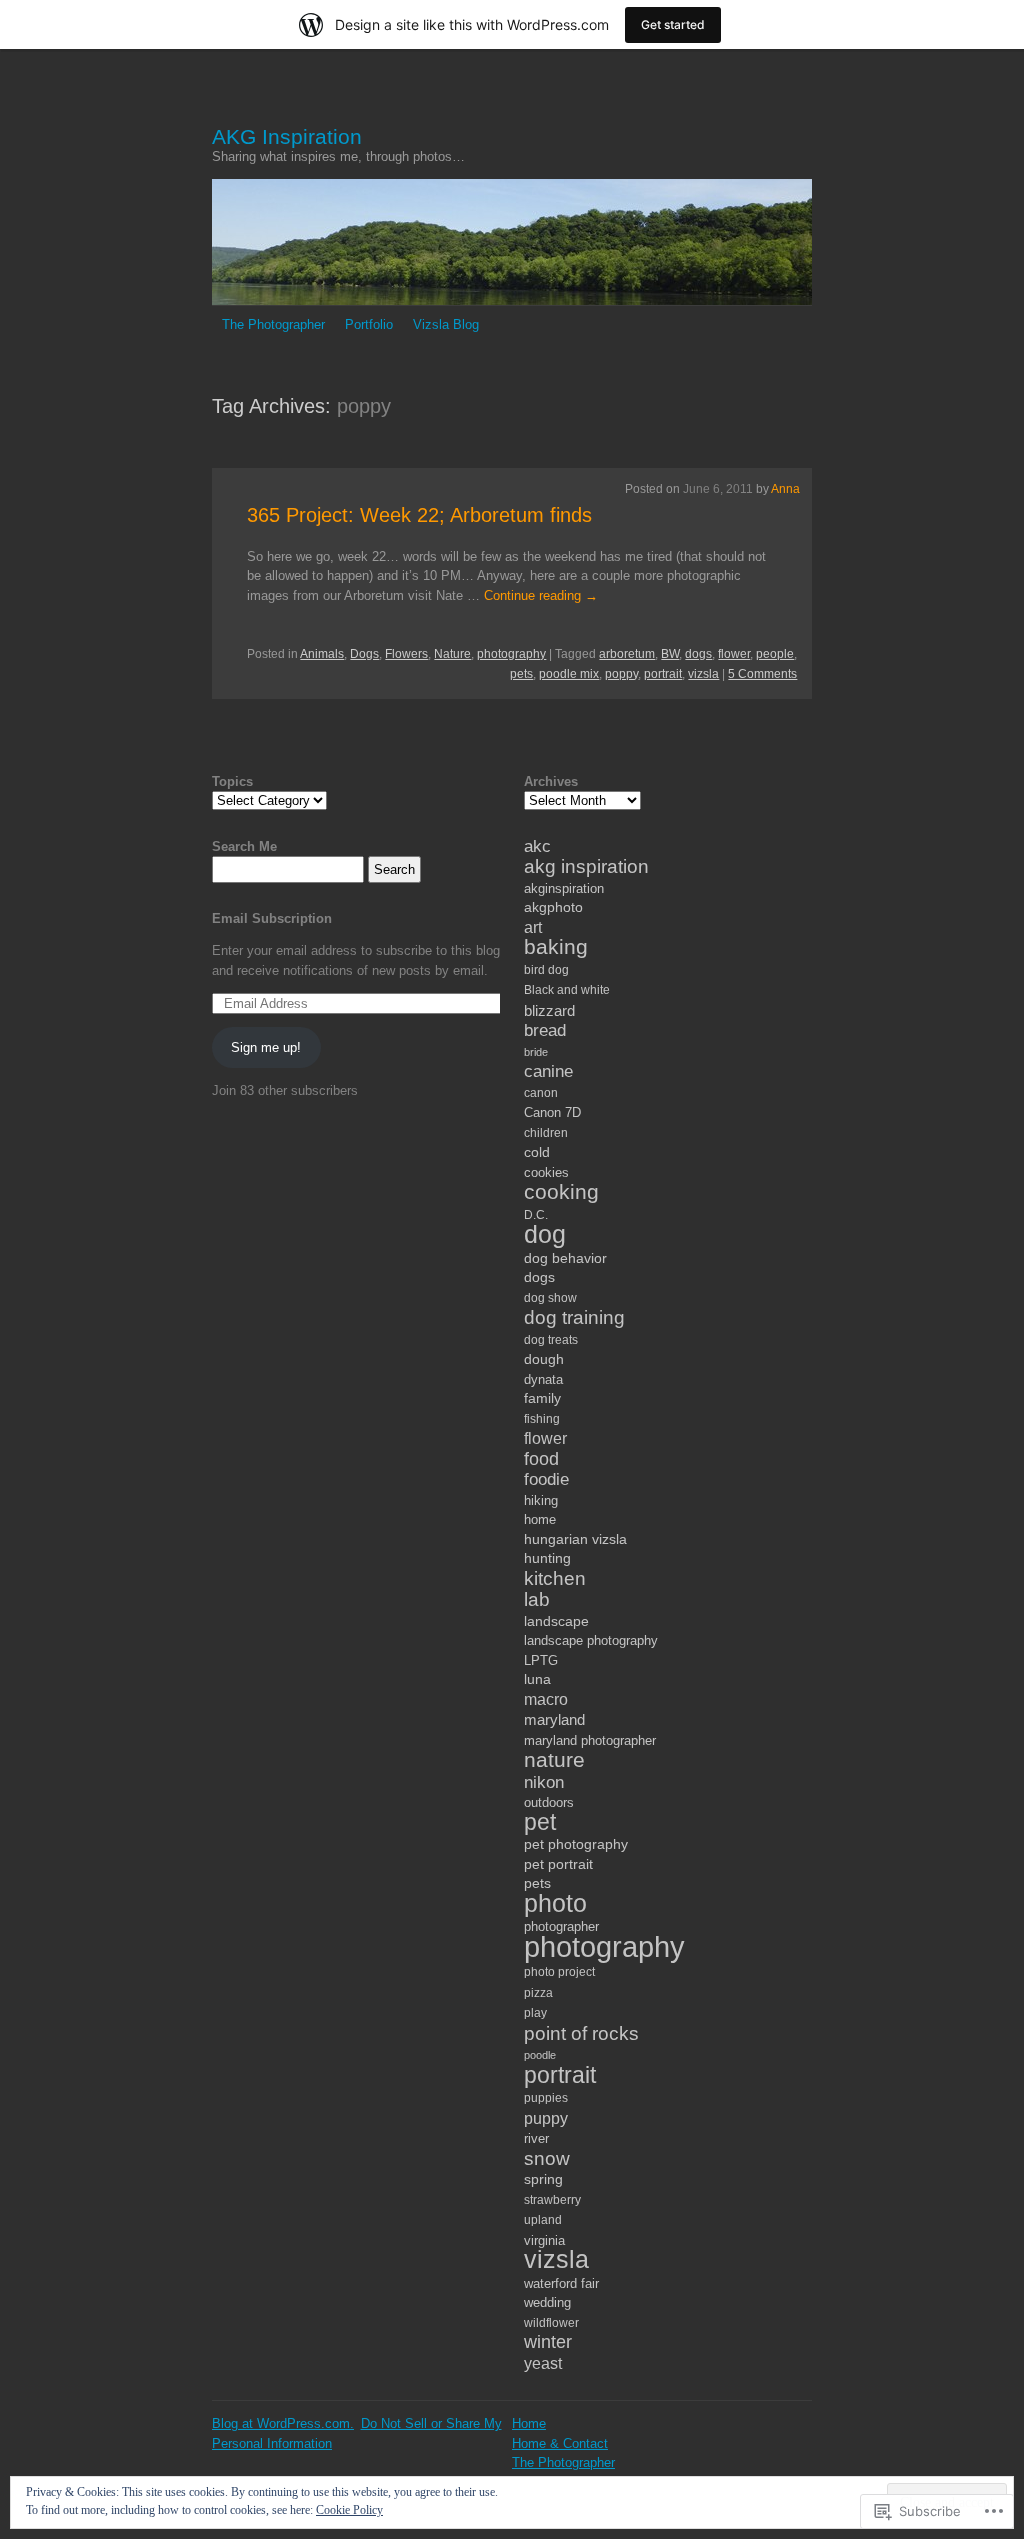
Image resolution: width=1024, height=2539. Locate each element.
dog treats (551, 1340)
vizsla (703, 674)
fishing (542, 1419)
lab (537, 1599)
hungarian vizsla (575, 1539)
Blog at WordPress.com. (283, 2423)
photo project (559, 1972)
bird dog (546, 970)
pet (540, 1822)
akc (537, 846)
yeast (543, 2363)
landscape (556, 1621)
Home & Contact (560, 2443)
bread (545, 1030)
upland (543, 2220)
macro (546, 1699)
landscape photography (591, 1640)
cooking (561, 1191)
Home (529, 2423)
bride (536, 1052)
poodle (540, 2055)
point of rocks (581, 2033)
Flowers (406, 654)
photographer (561, 1926)
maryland (554, 1719)
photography (511, 654)
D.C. (536, 1215)
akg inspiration (586, 866)
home (540, 1519)
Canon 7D (552, 1112)
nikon (544, 1782)
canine (548, 1071)
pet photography (576, 1844)
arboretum (627, 654)
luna (537, 1679)
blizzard (549, 1010)
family (542, 1398)
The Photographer (273, 324)
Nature (452, 654)
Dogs (364, 654)
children (546, 1133)
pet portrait (558, 1864)
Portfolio (369, 324)
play (535, 2013)
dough (544, 1359)
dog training (574, 1317)
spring (543, 2179)
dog (545, 1234)
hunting (547, 1558)
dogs (698, 654)
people (775, 654)
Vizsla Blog (446, 324)
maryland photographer (590, 1740)
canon (541, 1093)
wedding (547, 2302)
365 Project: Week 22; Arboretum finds (419, 515)
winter (548, 2342)
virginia (544, 2240)
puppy (546, 2118)
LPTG (541, 1660)
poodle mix (569, 674)
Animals (322, 654)
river (536, 2138)
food (541, 1459)
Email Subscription (272, 918)
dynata (543, 1379)
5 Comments (762, 674)
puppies (546, 2098)
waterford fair (561, 2283)
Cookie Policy (349, 2510)
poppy (621, 674)
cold (537, 1152)
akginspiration (564, 888)
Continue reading (541, 595)
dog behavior (565, 1258)
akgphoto (553, 907)
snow (547, 2158)
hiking (541, 1500)
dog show (550, 1298)
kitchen (555, 1578)
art (533, 927)
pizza (538, 1993)
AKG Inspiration (287, 136)
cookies (546, 1172)
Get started (673, 24)
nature (554, 1759)
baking (556, 947)
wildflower (551, 2323)
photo (555, 1903)
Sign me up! (266, 1047)
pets (521, 674)
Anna (785, 489)
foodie (546, 1479)
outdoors (549, 1802)
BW (670, 654)
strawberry (552, 2200)
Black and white (567, 990)
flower (734, 654)
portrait (663, 674)
